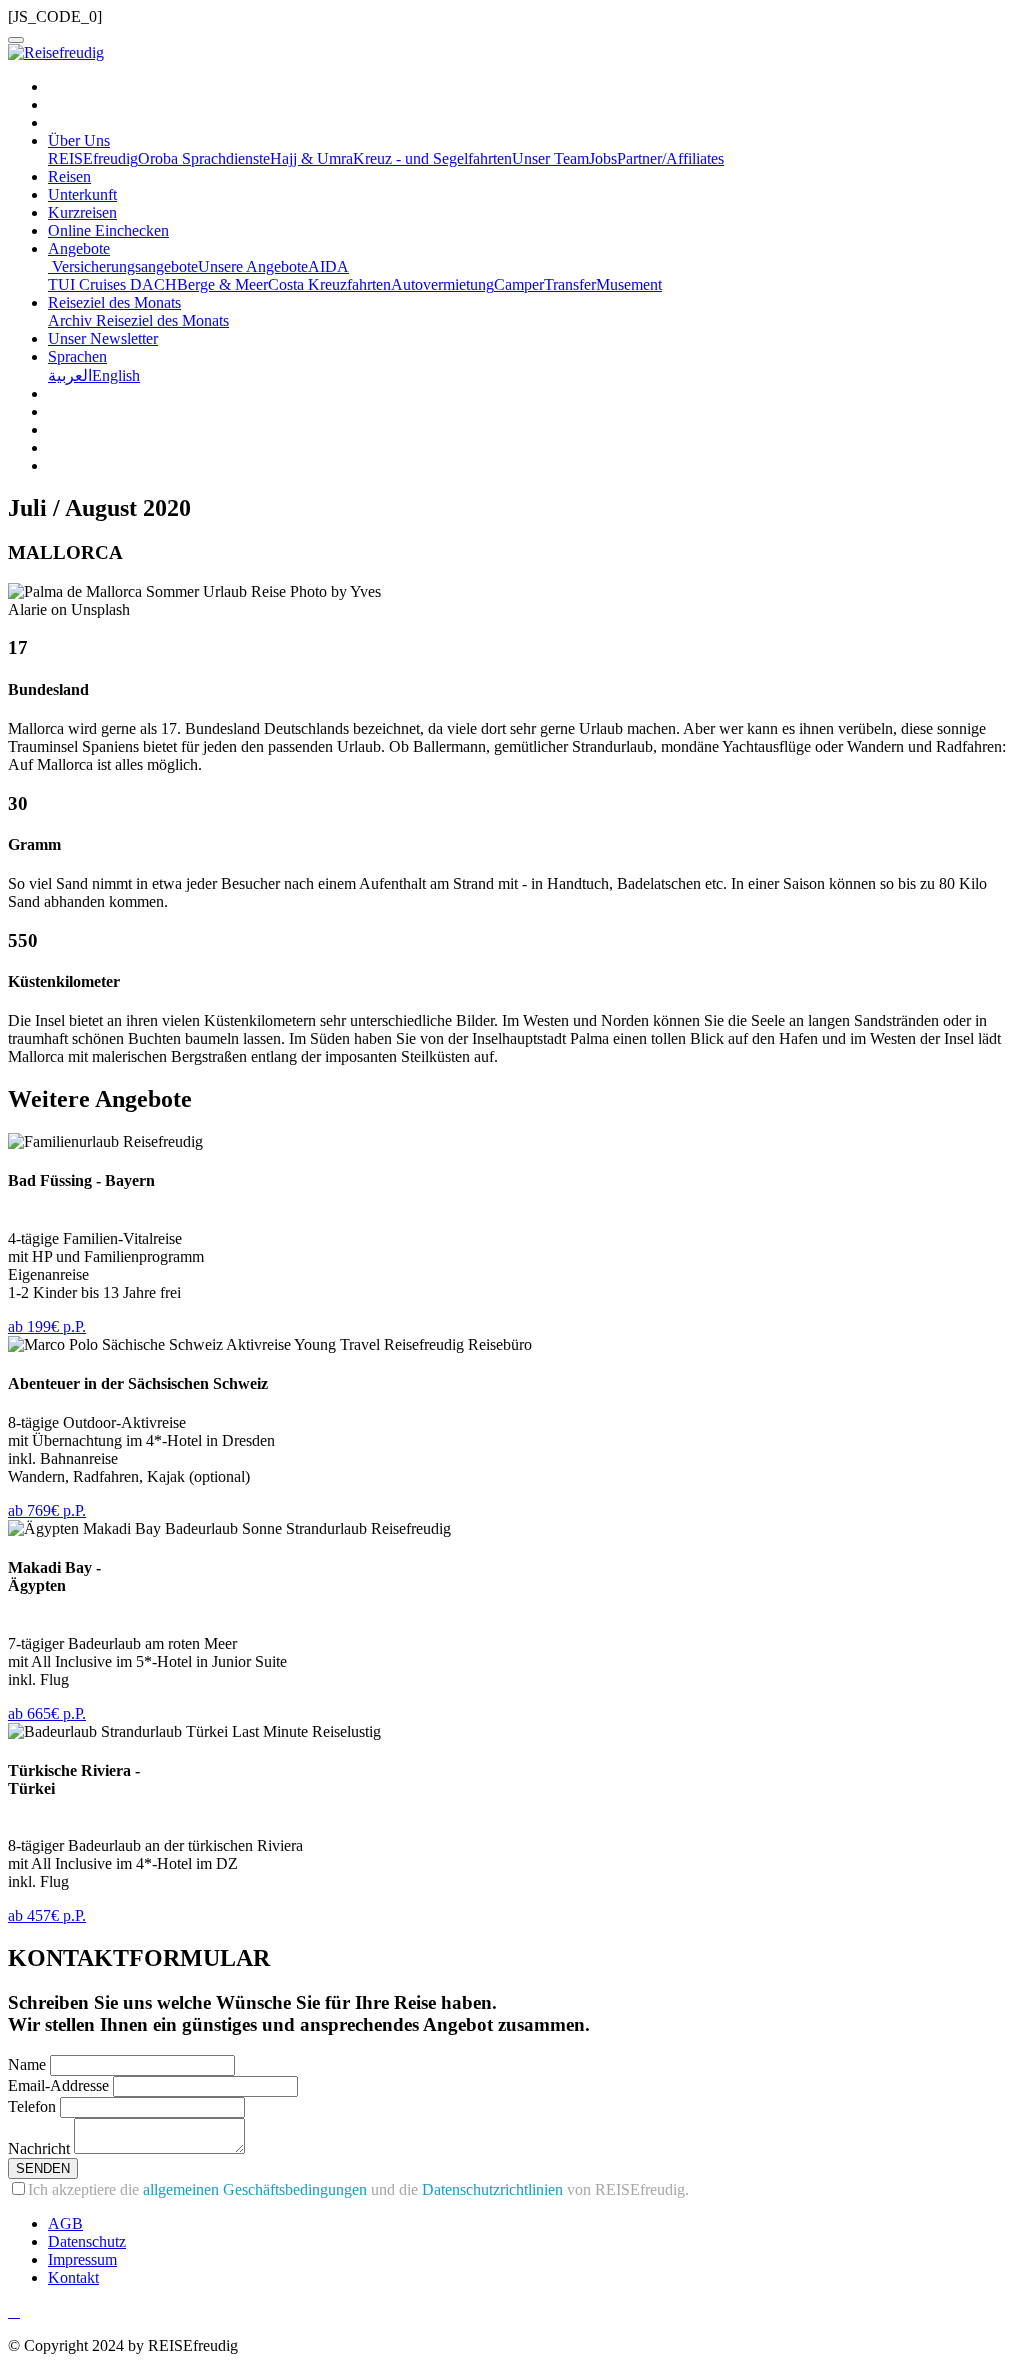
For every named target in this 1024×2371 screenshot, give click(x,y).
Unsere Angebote (253, 266)
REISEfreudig (93, 158)
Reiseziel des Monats (114, 302)
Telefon (32, 2106)
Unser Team (550, 158)
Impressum (82, 2259)
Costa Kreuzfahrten (329, 284)
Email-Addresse (58, 2085)
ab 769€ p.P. (47, 1510)
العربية (70, 375)
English (116, 375)
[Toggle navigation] (16, 40)
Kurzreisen (82, 212)
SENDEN (43, 2168)
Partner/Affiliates (670, 158)
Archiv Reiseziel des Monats (138, 320)
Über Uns (79, 140)
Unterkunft (82, 194)
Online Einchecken (108, 230)
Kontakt (73, 2277)
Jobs (603, 158)
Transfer (570, 284)
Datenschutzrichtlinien (492, 2189)
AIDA (328, 266)
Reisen (69, 176)
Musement (629, 284)
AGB (65, 2223)
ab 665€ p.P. (47, 1713)
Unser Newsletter (103, 338)
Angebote (79, 248)
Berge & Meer (222, 284)
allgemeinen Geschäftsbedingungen (255, 2189)
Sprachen (77, 356)
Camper (519, 284)
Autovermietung (442, 284)
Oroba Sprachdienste (204, 158)
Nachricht (39, 2148)
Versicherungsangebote (123, 266)
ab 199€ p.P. (47, 1326)
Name (27, 2064)
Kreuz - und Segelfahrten (432, 158)
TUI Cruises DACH (112, 284)
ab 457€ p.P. (47, 1915)
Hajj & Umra (311, 158)
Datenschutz (87, 2241)
